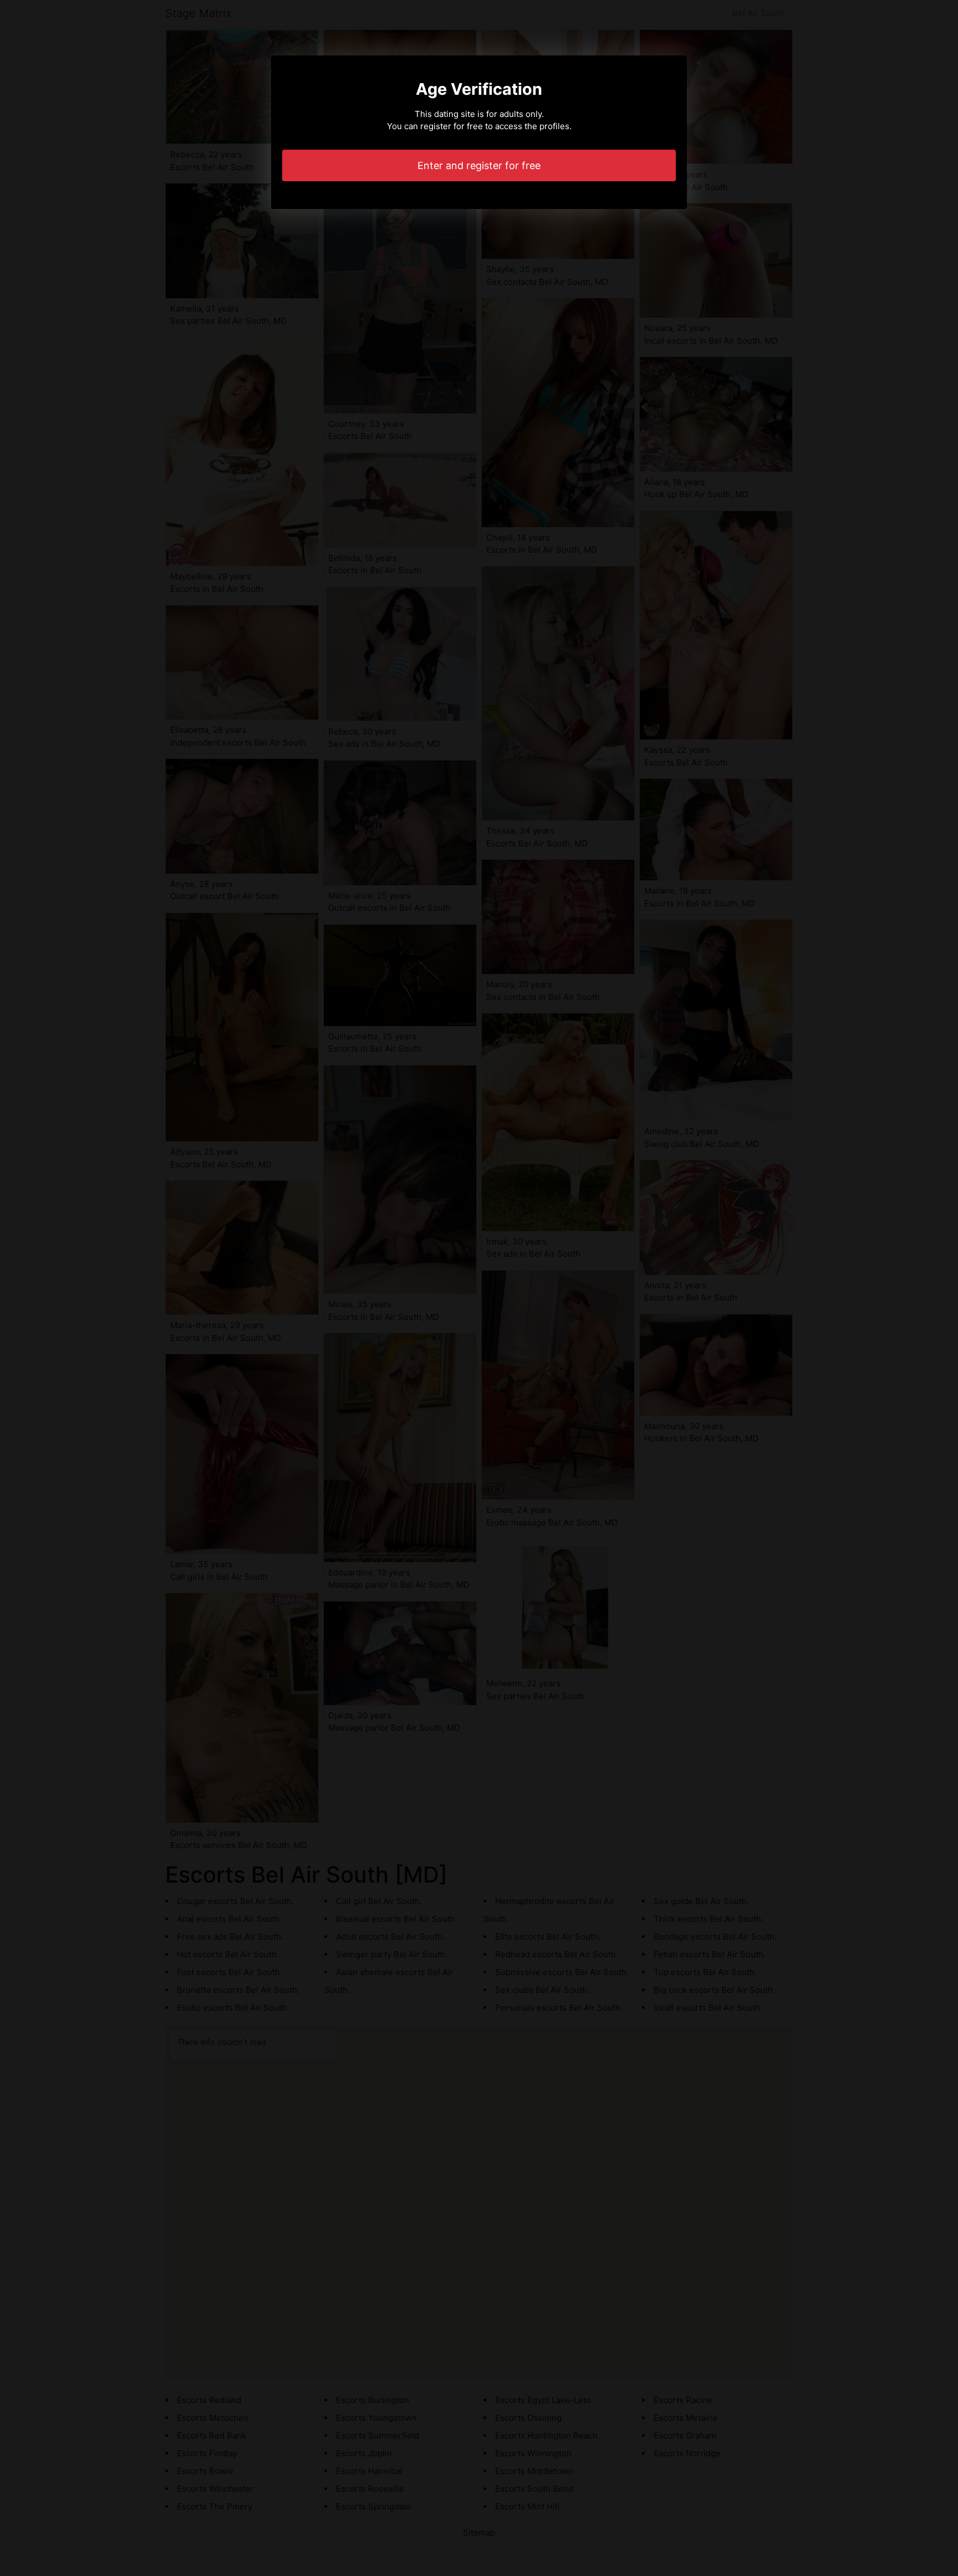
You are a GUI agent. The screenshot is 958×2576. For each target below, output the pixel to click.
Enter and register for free (479, 165)
